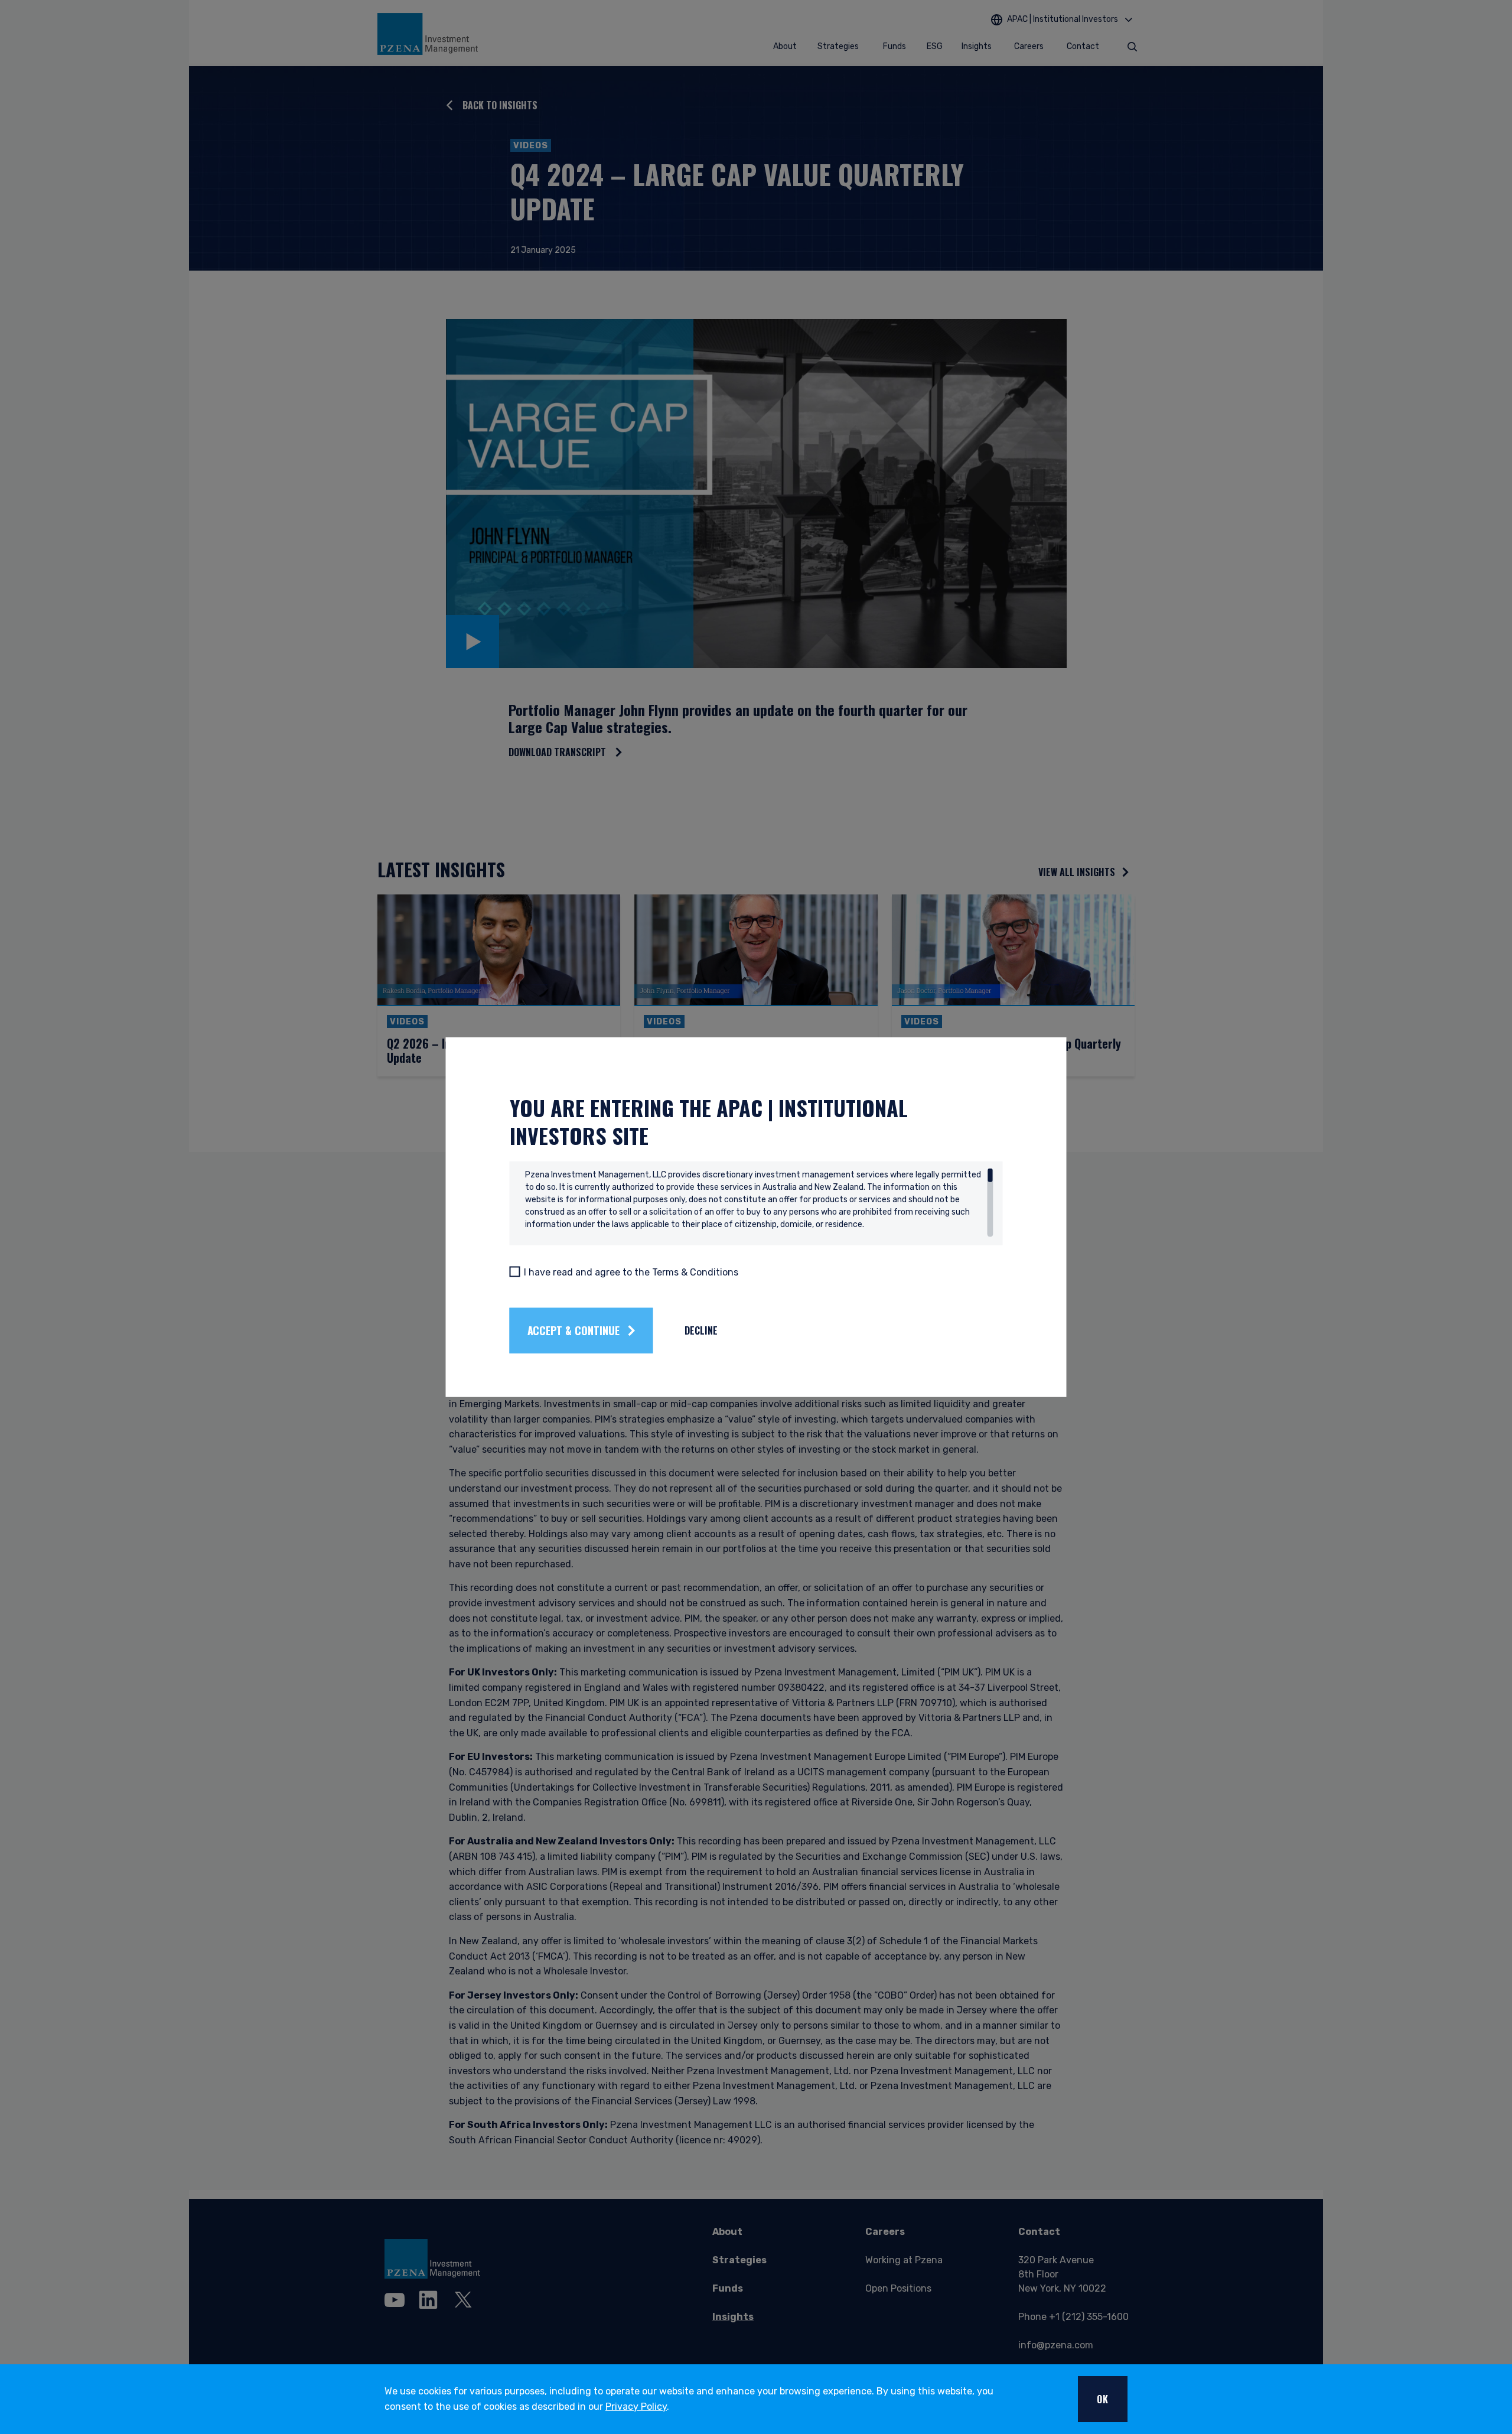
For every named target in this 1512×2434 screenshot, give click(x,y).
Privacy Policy (636, 2407)
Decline (701, 1330)
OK (1103, 2399)
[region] (759, 1202)
